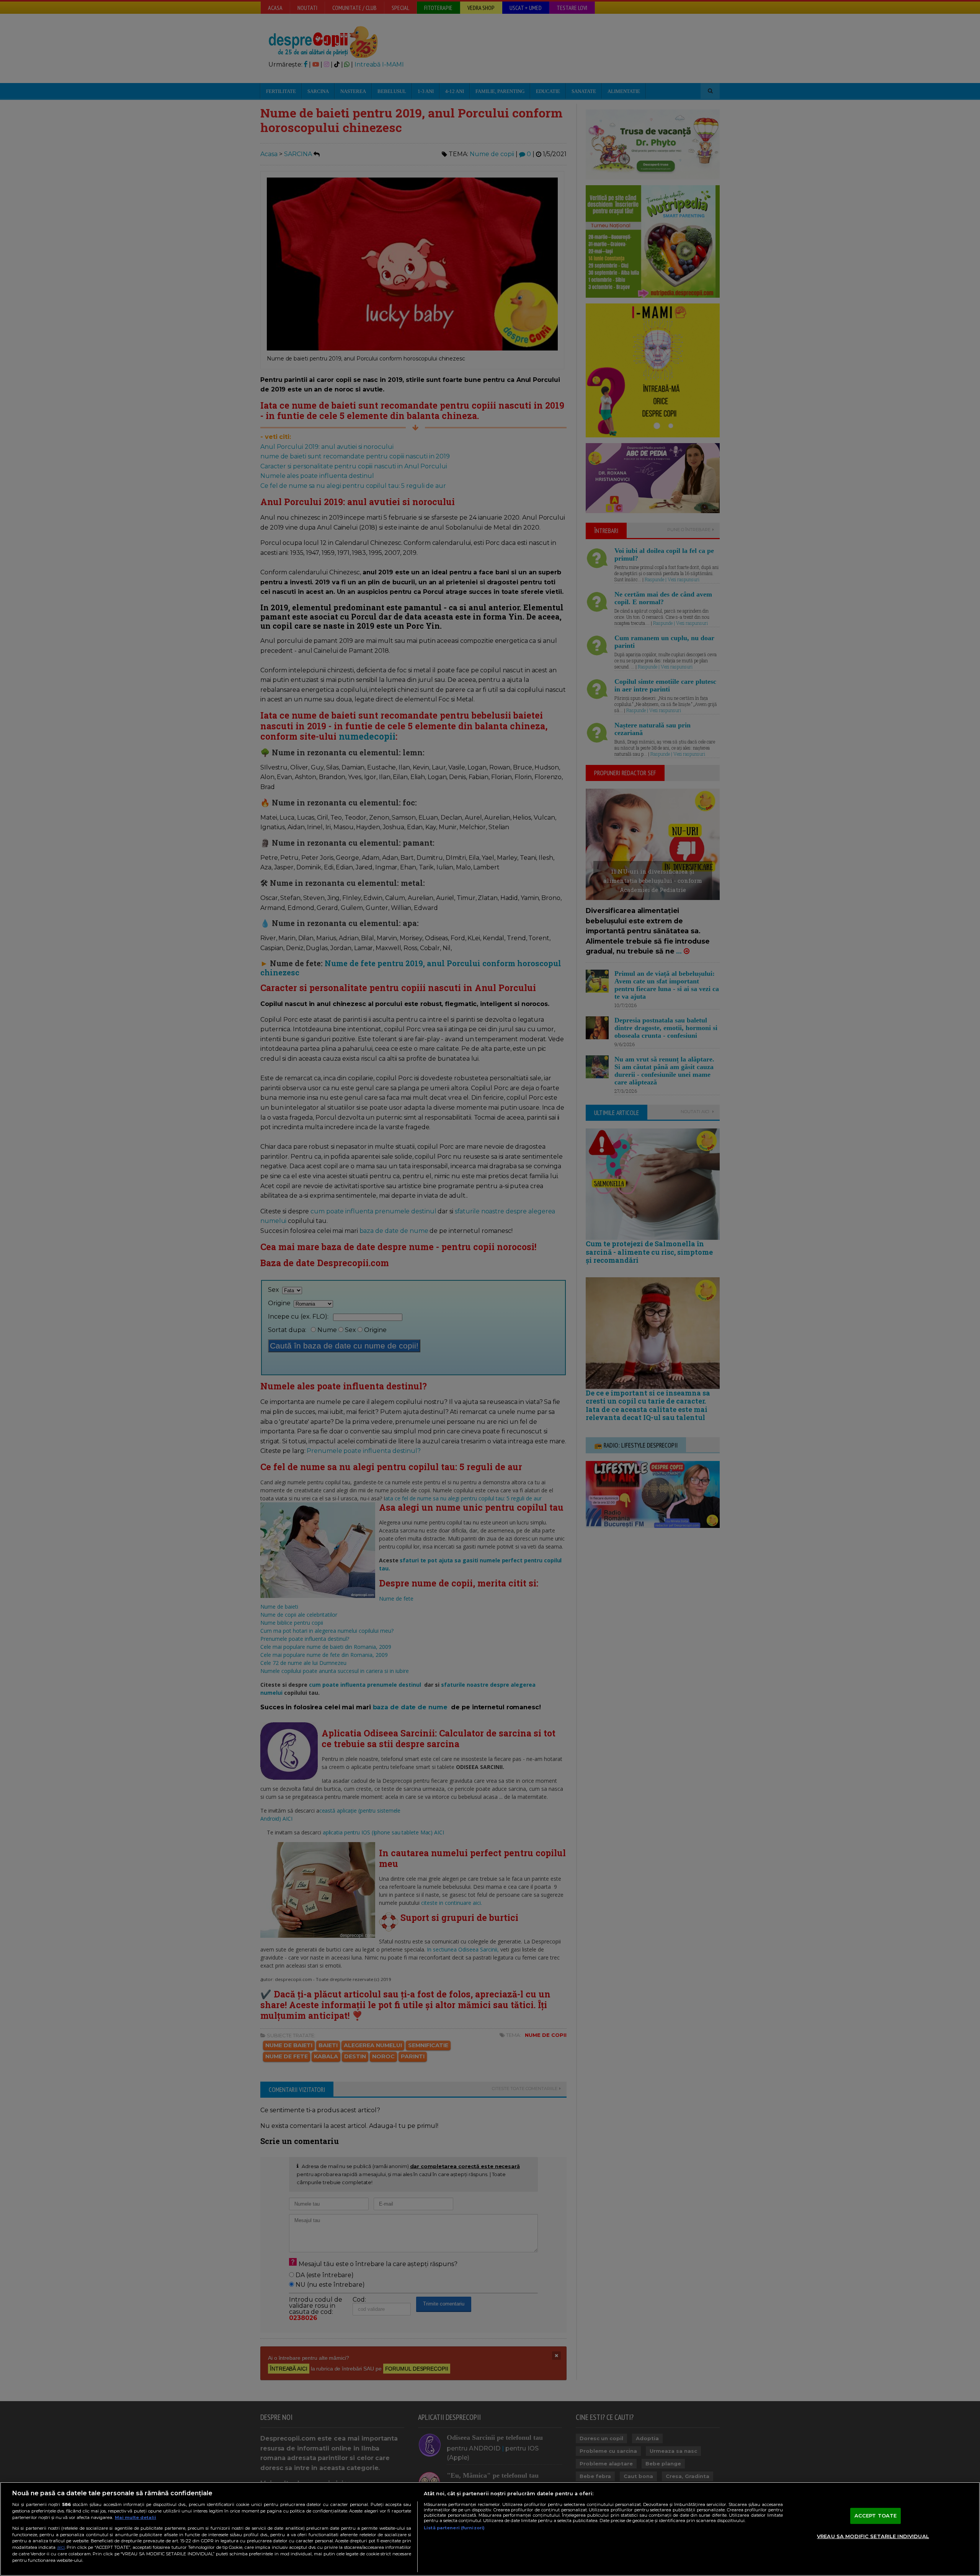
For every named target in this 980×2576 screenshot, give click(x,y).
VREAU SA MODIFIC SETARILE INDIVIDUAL (873, 2536)
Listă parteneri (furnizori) (454, 2528)
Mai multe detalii (136, 2517)
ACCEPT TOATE (876, 2516)
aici (61, 2547)
